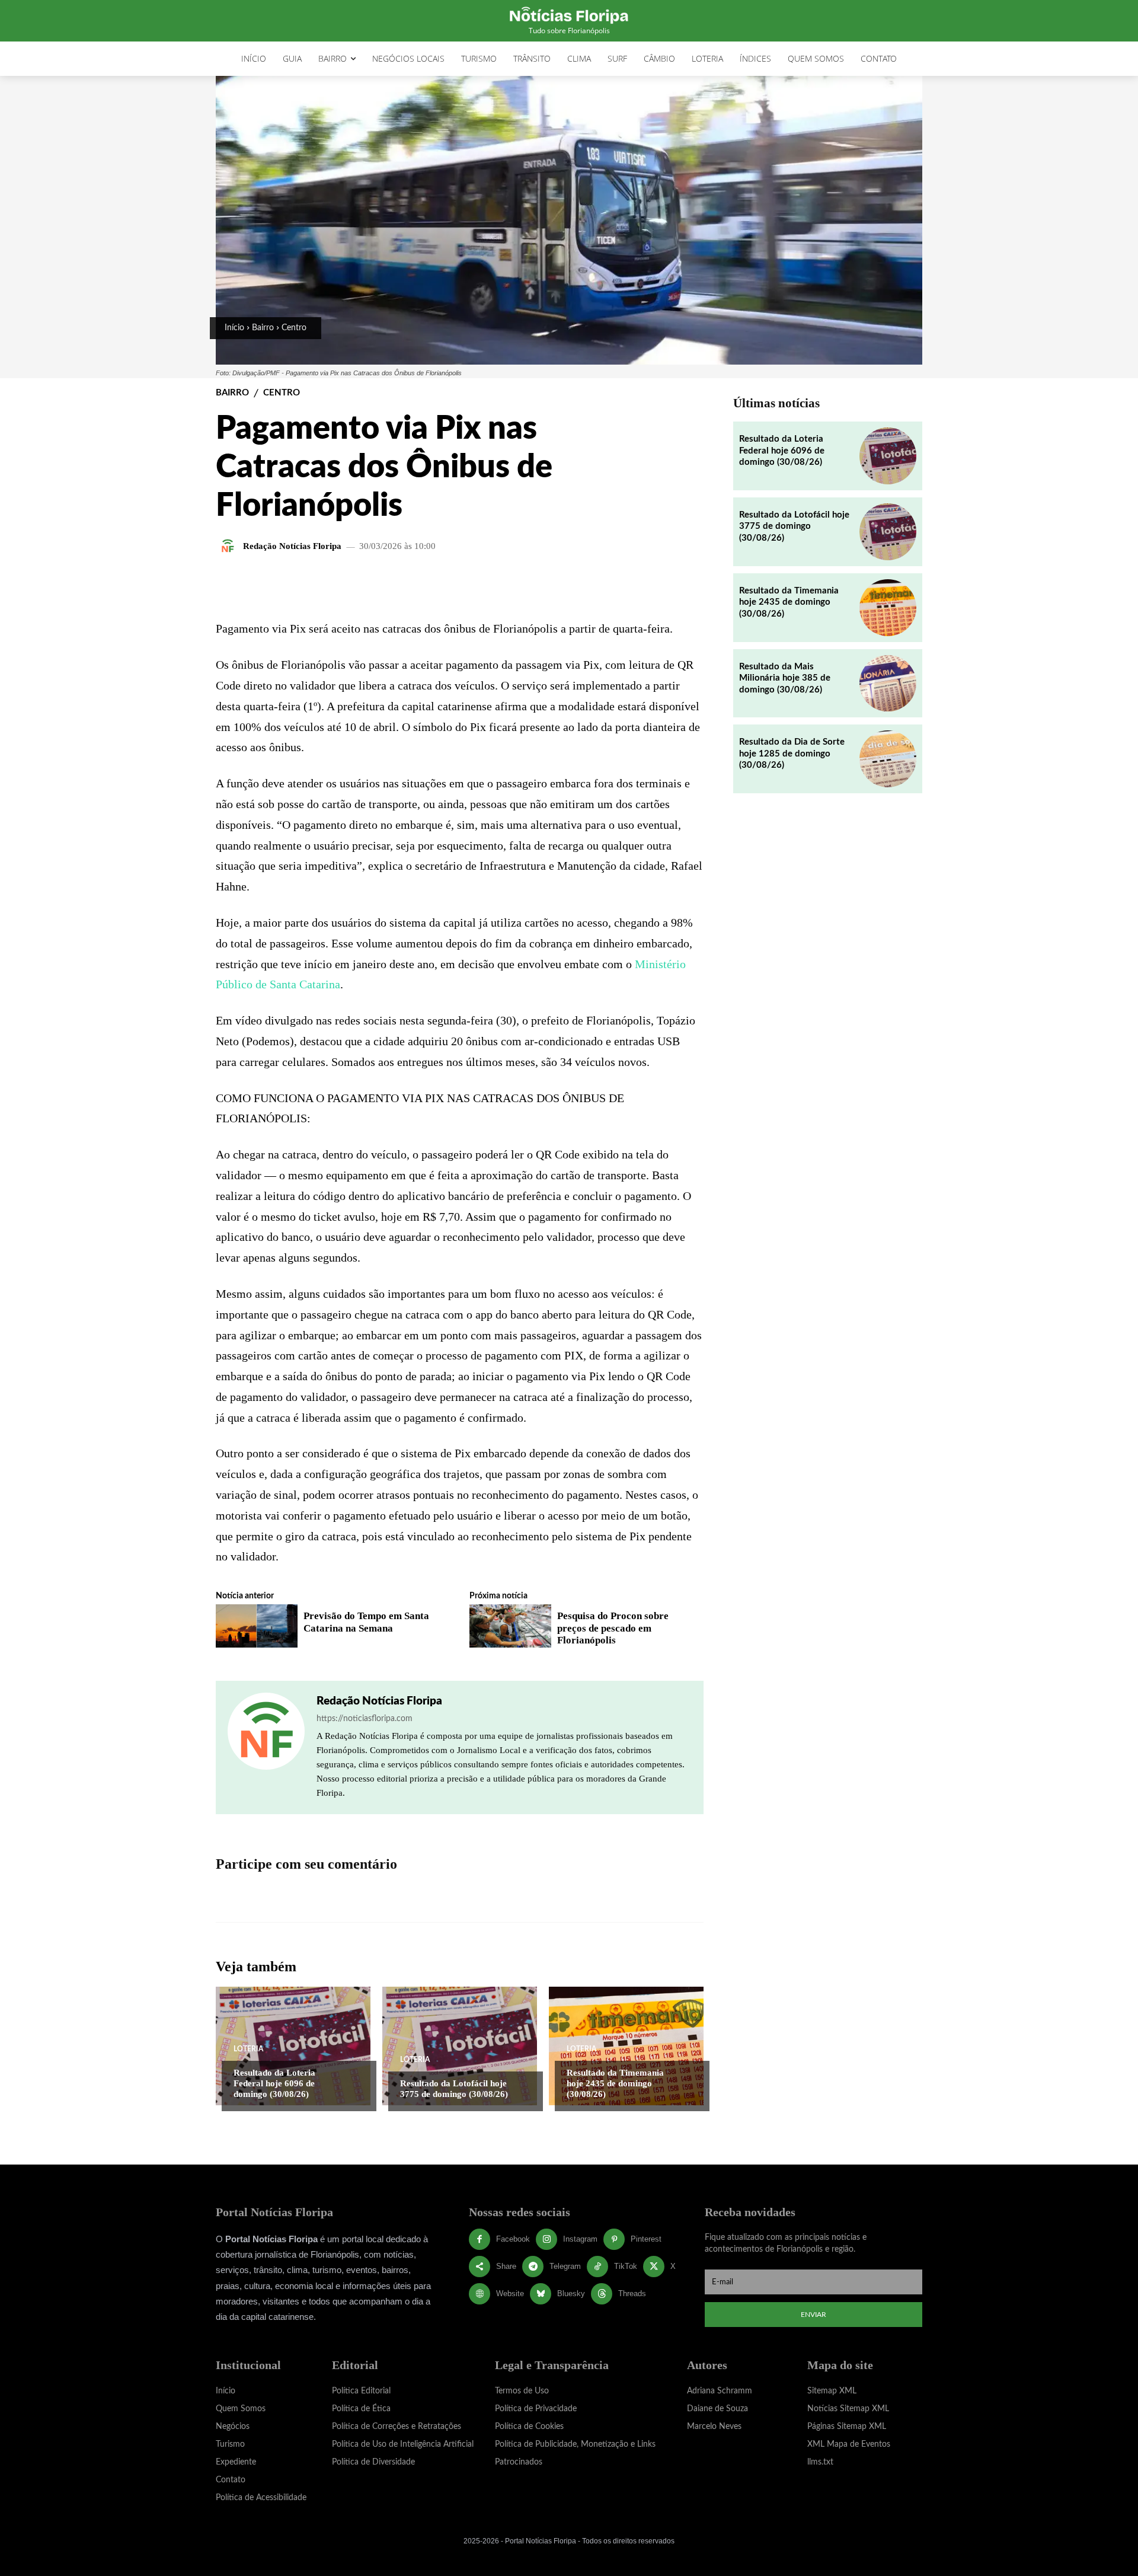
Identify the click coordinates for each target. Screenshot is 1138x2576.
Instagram (580, 2239)
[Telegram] (533, 2267)
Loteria (248, 2049)
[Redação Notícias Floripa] (229, 546)
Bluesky (571, 2293)
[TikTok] (597, 2267)
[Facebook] (480, 2239)
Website (510, 2293)
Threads (632, 2293)
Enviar (813, 2315)
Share (506, 2266)
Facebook (513, 2239)
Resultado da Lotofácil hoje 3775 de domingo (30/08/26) (454, 2089)
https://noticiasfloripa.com (365, 1719)
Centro (294, 328)
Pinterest (646, 2239)
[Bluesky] (541, 2294)
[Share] (480, 2267)
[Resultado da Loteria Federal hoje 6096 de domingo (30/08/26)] (293, 2046)
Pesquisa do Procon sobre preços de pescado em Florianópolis (613, 1628)
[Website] (480, 2294)
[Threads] (602, 2294)
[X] (654, 2267)
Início (234, 328)
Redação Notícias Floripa (292, 546)
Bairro (263, 328)
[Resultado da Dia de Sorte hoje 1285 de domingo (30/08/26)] (888, 759)
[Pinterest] (614, 2239)
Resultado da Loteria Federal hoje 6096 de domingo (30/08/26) (274, 2083)
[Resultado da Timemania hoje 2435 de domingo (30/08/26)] (626, 2046)
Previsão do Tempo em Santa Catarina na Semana (366, 1622)
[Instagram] (546, 2239)
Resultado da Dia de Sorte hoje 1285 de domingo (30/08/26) (792, 754)
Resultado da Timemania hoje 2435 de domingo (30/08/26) (615, 2083)
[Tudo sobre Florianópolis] (569, 14)
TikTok (626, 2266)
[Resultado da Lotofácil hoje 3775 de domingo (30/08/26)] (460, 2046)
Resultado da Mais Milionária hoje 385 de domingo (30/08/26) (785, 678)
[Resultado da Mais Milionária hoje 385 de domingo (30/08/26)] (888, 684)
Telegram (565, 2266)
